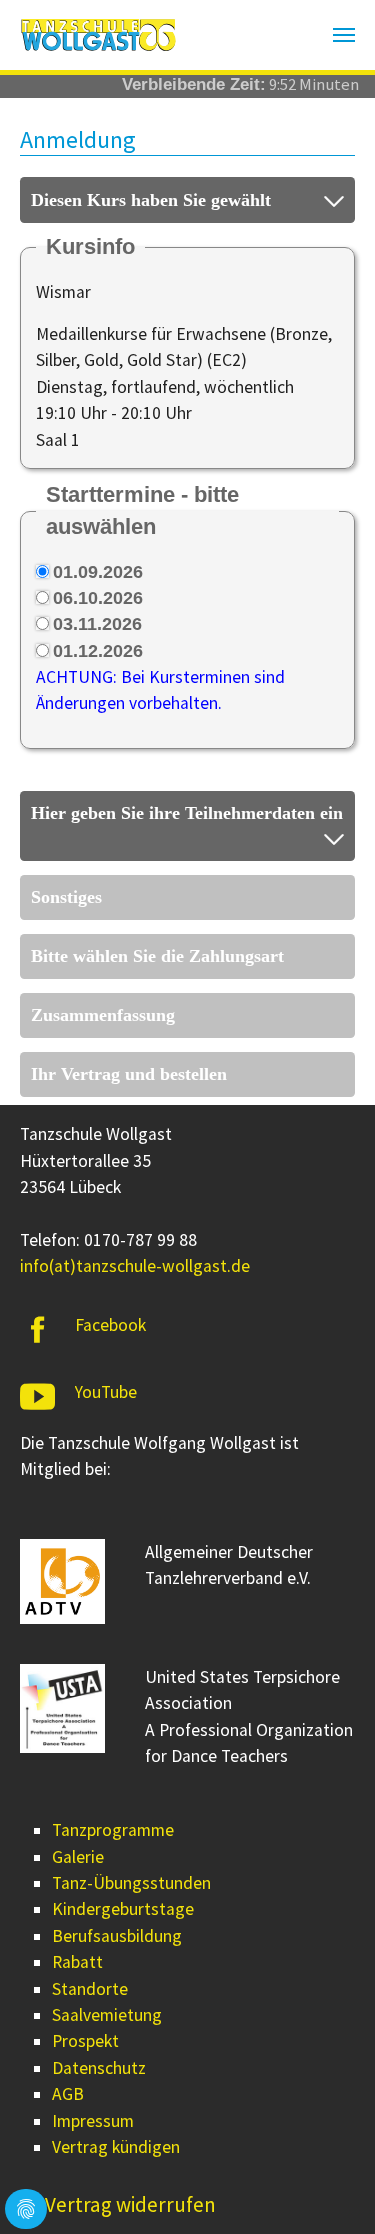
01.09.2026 (98, 572)
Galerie (78, 1857)
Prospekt (85, 2041)
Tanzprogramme (113, 1830)
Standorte (90, 1989)
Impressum (93, 2121)
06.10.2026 (98, 598)
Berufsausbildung (117, 1936)
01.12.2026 (98, 651)
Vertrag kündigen (116, 2147)
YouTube (106, 1392)
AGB (68, 2094)
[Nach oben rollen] (328, 2187)
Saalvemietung (107, 2015)
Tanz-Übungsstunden (131, 1883)
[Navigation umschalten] (344, 35)
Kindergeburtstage (123, 1909)
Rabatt (77, 1962)
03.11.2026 (97, 624)
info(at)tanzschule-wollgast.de (135, 1266)
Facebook (110, 1325)
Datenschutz (99, 2068)
